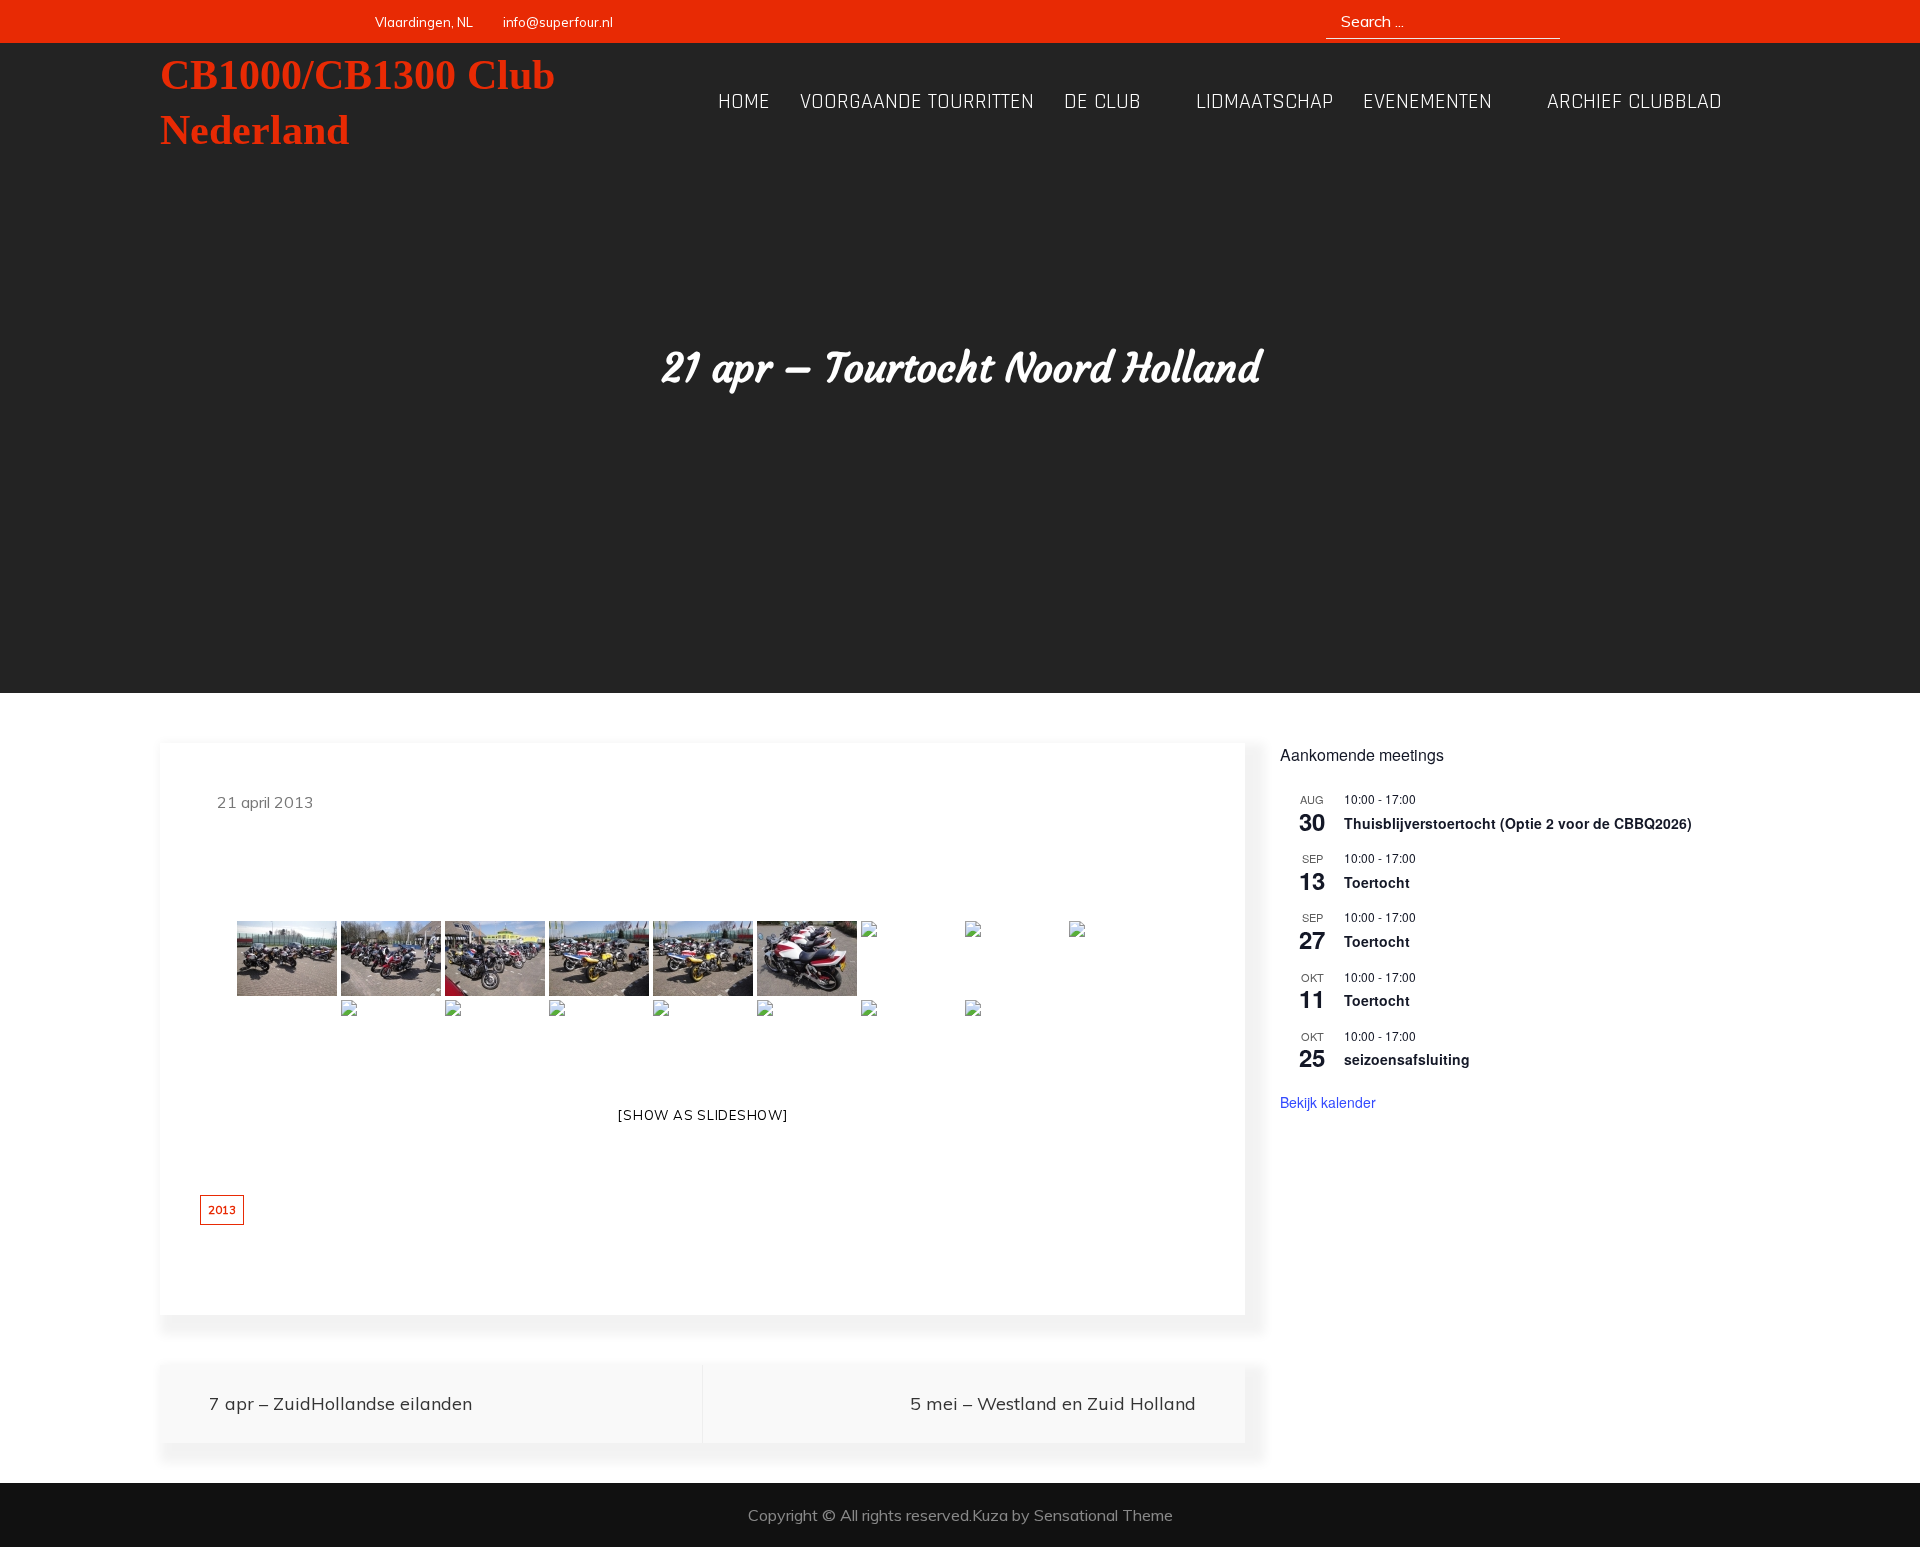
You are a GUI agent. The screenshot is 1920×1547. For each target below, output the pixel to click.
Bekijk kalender (1328, 1102)
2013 (222, 1210)
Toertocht (1377, 882)
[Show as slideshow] (702, 1115)
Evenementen (1427, 102)
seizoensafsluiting (1407, 1059)
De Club (1102, 102)
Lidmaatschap (1264, 102)
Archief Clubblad (1634, 102)
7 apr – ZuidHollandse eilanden (340, 1403)
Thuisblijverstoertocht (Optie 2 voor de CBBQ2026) (1518, 823)
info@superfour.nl (558, 22)
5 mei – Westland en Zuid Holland (1053, 1403)
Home (744, 102)
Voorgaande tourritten (917, 102)
